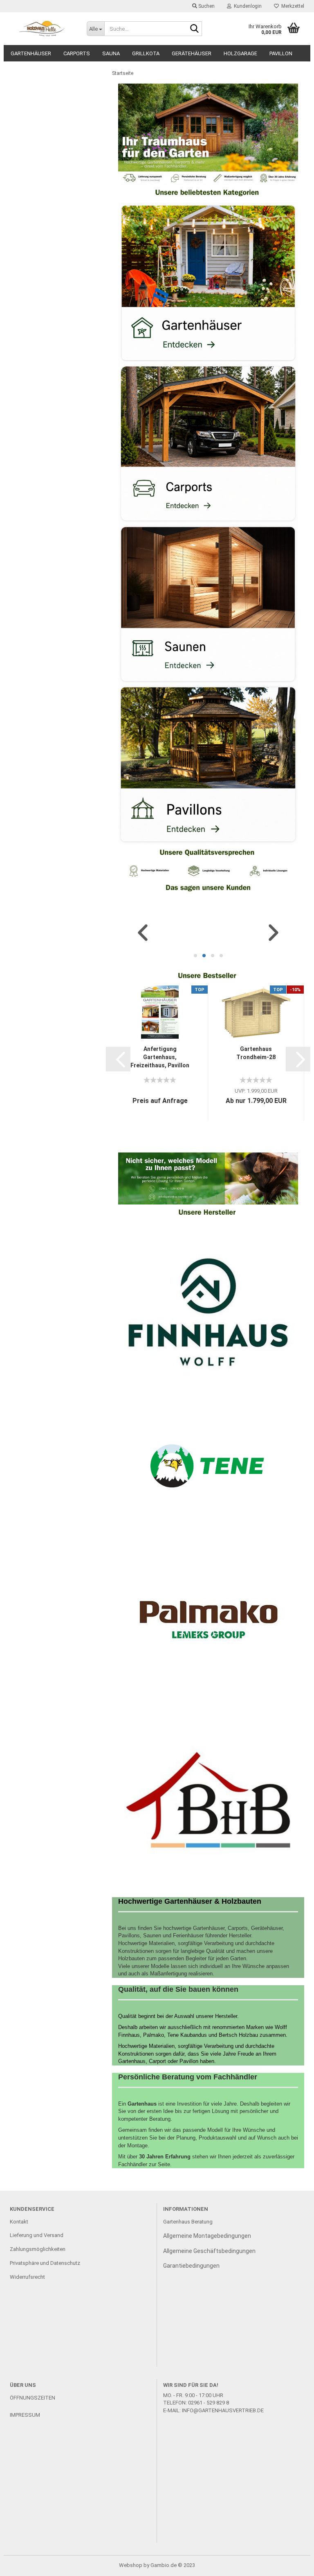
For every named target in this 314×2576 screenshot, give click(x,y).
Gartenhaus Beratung (188, 2222)
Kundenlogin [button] (247, 6)
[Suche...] (194, 29)
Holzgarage (240, 53)
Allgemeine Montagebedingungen (207, 2236)
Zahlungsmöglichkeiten (38, 2249)
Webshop (131, 2565)
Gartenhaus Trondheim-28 (256, 1053)
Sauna (111, 53)
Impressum (25, 2415)
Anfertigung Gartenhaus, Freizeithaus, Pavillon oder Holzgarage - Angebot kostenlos (160, 1058)
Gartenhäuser (31, 53)
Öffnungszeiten (33, 2398)
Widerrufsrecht (27, 2277)
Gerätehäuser (192, 53)
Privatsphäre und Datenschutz (45, 2263)
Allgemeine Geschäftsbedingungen (209, 2251)
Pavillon (281, 53)
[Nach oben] (292, 2564)
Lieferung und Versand (37, 2235)
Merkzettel (292, 6)
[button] (143, 933)
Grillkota (146, 53)
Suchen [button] (206, 6)
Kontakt (19, 2222)
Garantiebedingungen (191, 2266)
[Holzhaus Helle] (42, 29)
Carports (77, 53)
